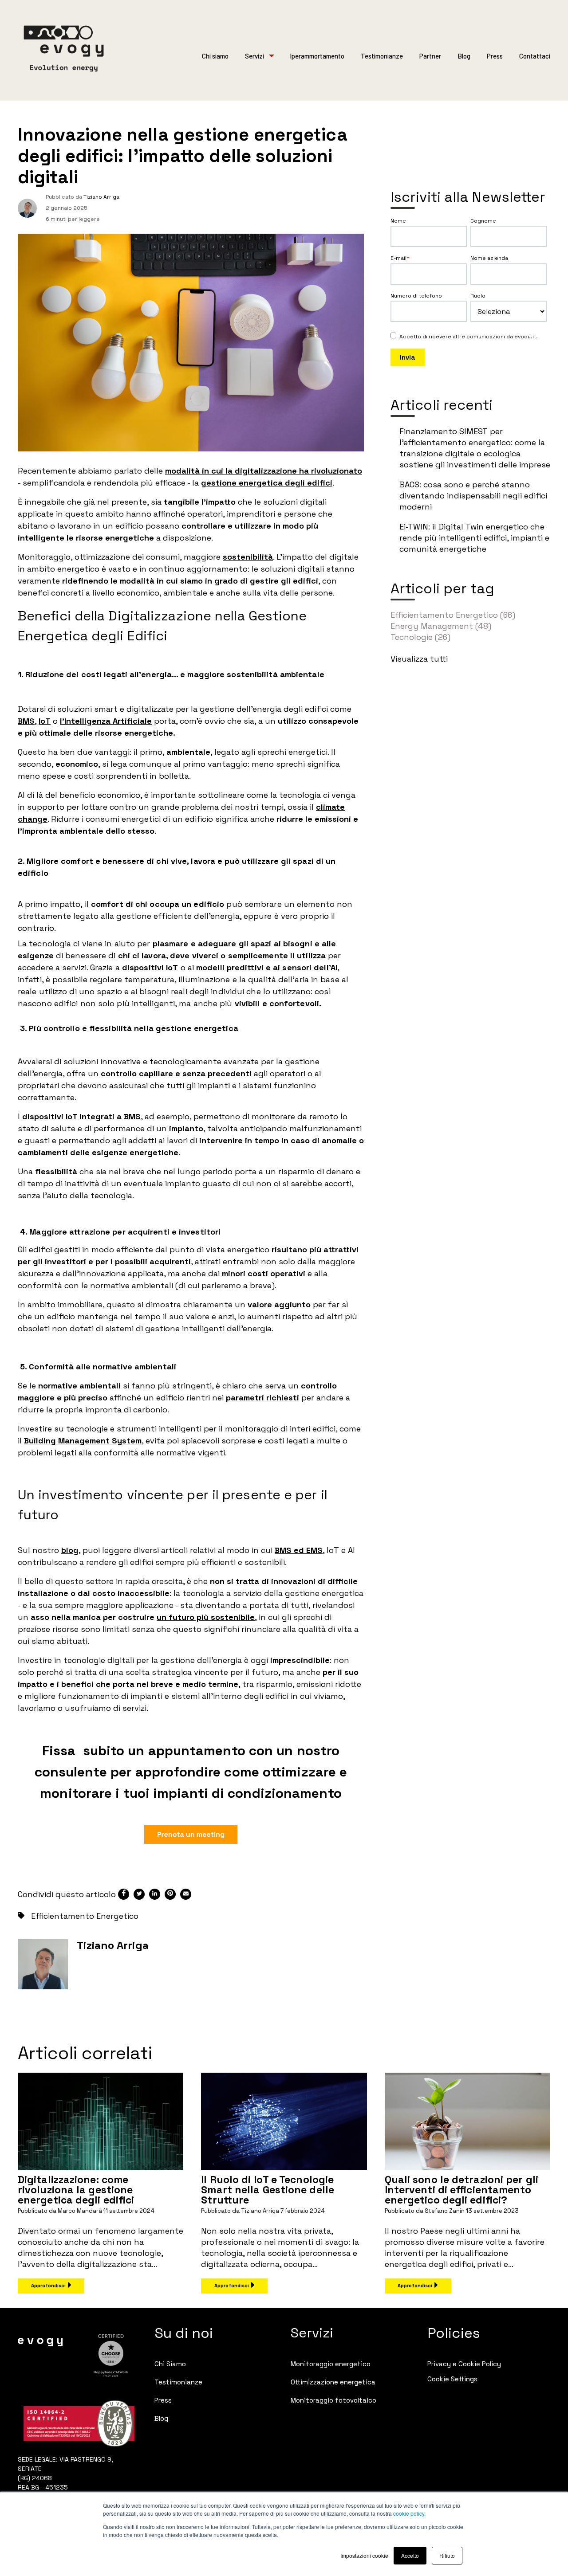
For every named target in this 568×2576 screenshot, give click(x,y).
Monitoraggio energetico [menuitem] (331, 2364)
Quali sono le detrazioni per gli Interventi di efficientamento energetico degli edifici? (461, 2190)
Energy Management (441, 626)
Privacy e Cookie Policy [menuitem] (464, 2364)
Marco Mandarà (80, 2211)
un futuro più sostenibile (206, 1617)
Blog (464, 56)
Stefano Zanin (445, 2211)
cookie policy (409, 2513)
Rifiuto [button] (447, 2555)
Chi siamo (215, 56)
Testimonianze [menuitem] (178, 2382)
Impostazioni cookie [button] (364, 2555)
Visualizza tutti (419, 659)
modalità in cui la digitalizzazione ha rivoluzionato (264, 471)
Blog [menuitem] (161, 2418)
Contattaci (535, 56)
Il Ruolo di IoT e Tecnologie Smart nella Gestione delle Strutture (268, 2190)
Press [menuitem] (163, 2400)
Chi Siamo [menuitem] (170, 2364)
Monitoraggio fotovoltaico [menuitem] (333, 2400)
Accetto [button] (410, 2555)
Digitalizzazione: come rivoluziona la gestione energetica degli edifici (76, 2190)
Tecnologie (420, 637)
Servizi (254, 56)
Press (495, 56)
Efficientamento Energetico (85, 1916)
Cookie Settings (452, 2379)
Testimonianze (382, 56)
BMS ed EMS (299, 1550)
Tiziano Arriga (101, 197)
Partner (430, 56)
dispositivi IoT (150, 967)
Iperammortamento (317, 56)
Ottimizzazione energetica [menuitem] (333, 2382)
